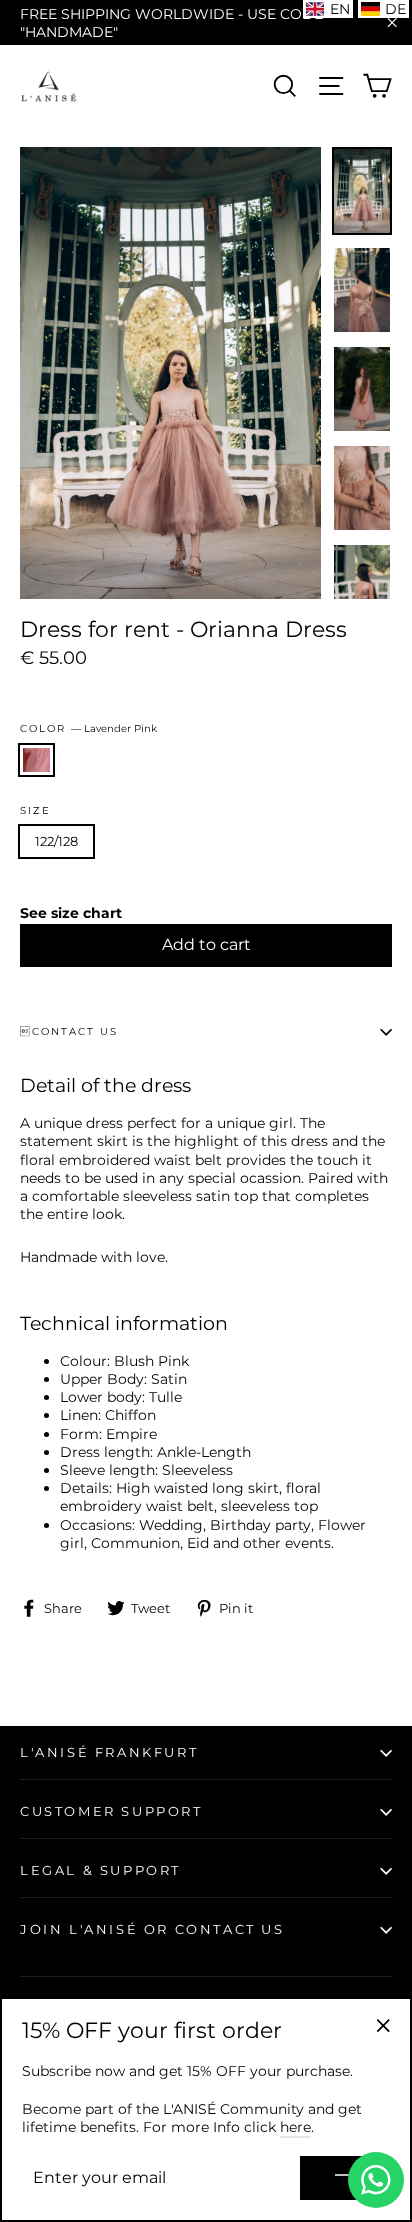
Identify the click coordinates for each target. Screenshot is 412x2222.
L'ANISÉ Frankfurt (109, 1752)
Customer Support (111, 1811)
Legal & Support (100, 1870)
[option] (170, 373)
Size (35, 811)
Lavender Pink (36, 760)
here (295, 2127)
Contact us (69, 1031)
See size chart (71, 913)
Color (88, 728)
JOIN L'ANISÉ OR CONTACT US (152, 1929)
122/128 (56, 841)
